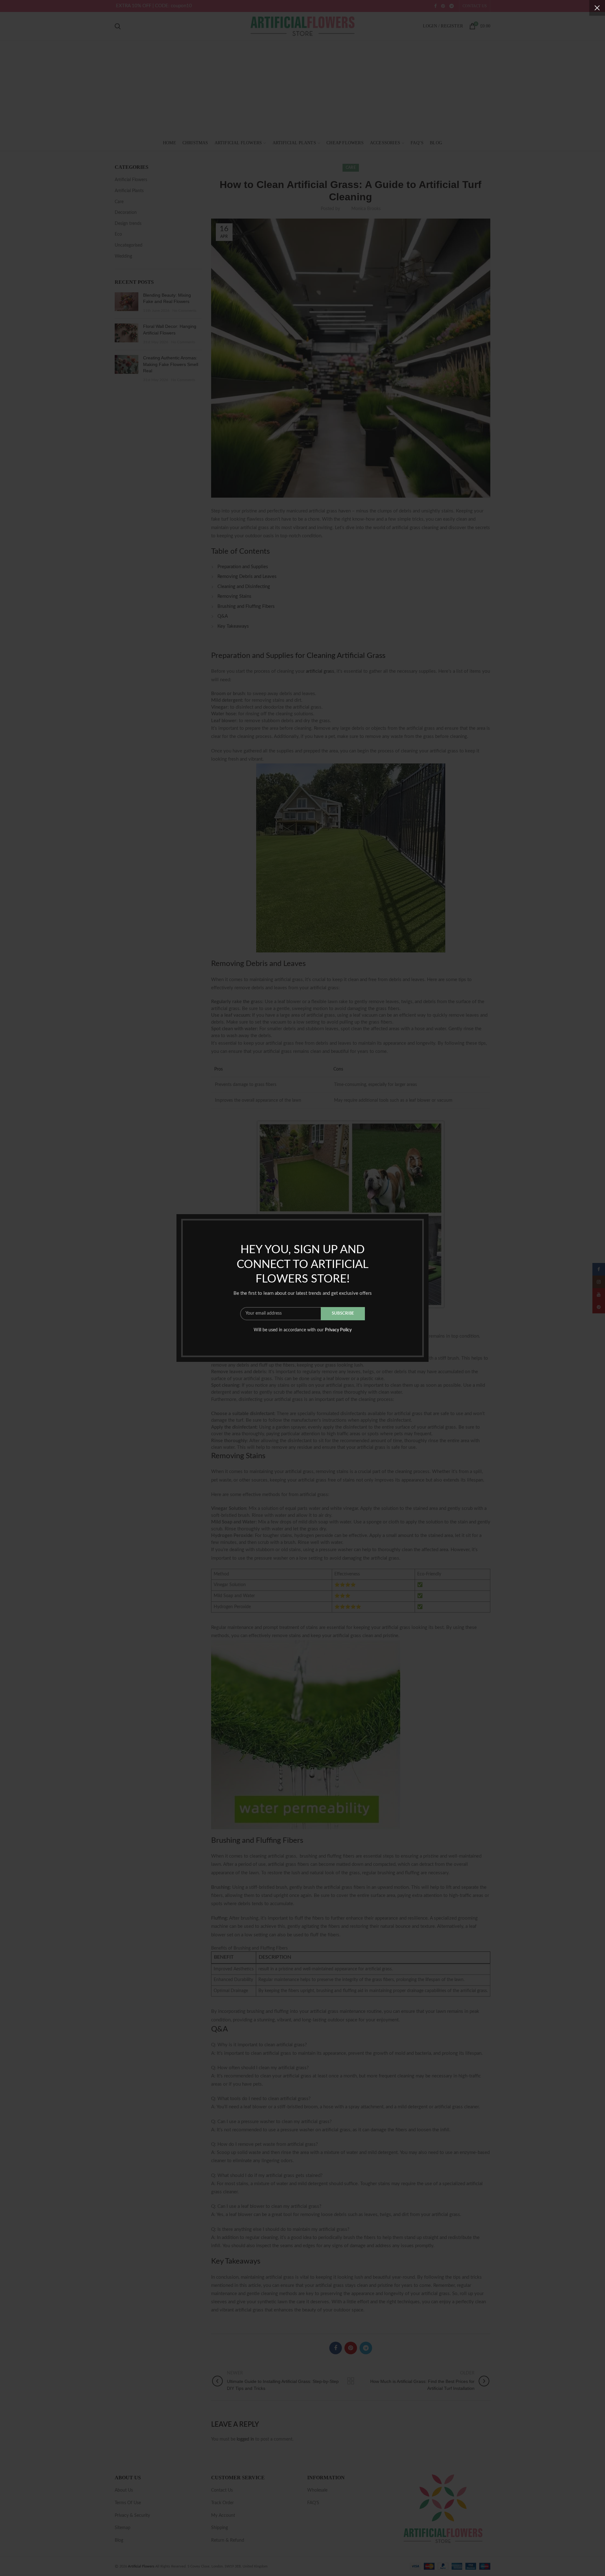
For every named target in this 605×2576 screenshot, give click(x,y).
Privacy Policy (338, 1330)
